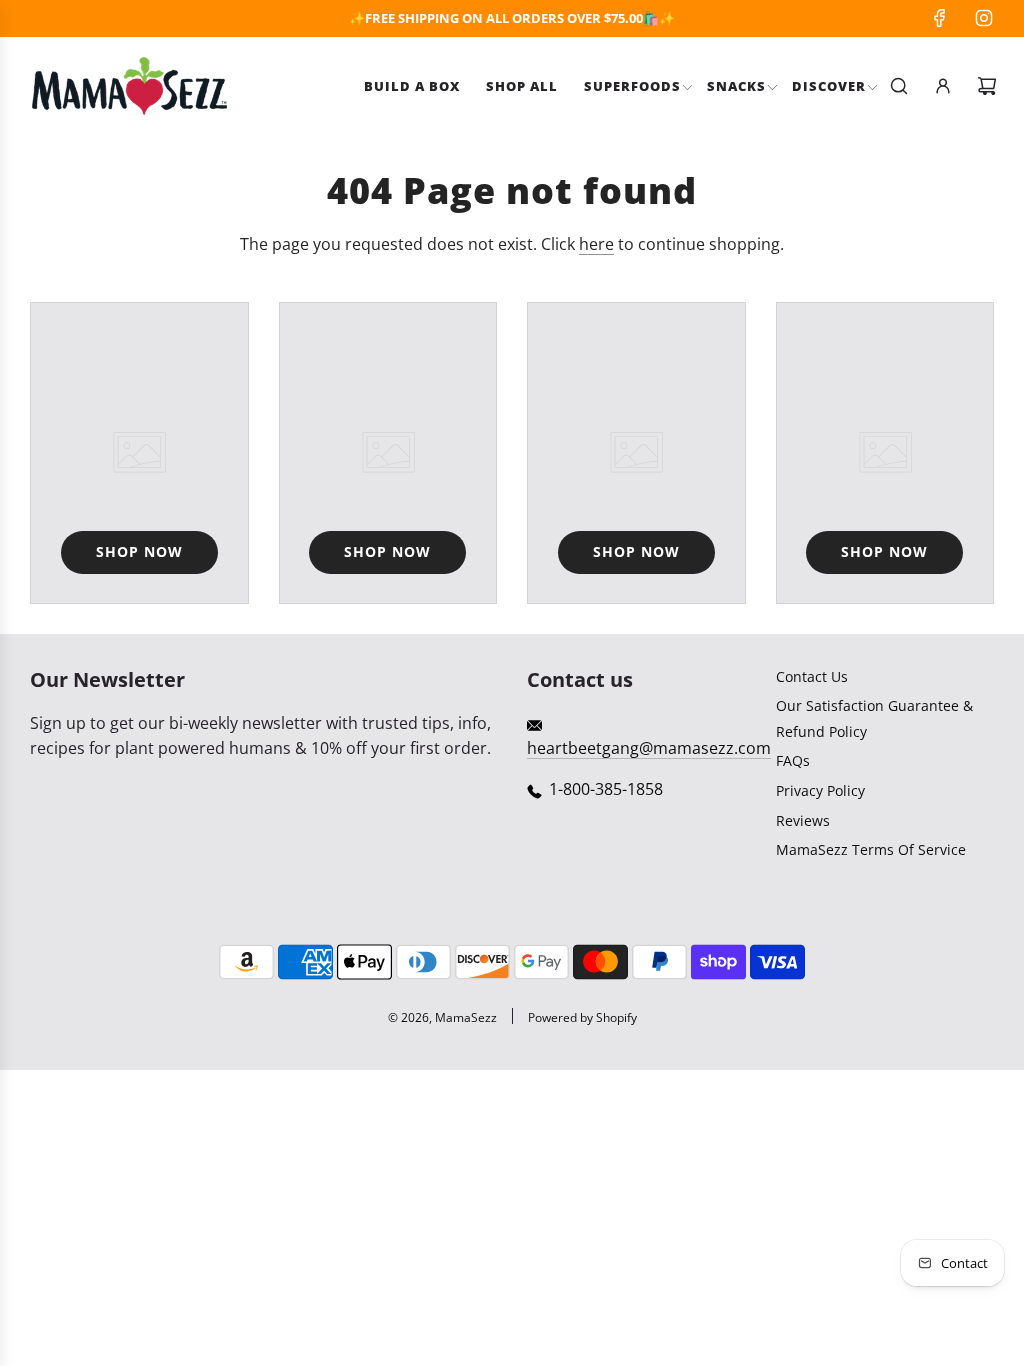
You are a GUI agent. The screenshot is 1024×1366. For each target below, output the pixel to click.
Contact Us (812, 676)
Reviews (803, 820)
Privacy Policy (820, 790)
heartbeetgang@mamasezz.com (649, 748)
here (596, 244)
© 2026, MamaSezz (442, 1017)
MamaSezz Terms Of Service (871, 849)
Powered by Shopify (582, 1017)
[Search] (899, 86)
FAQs (793, 760)
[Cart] (987, 86)
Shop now (139, 551)
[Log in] (943, 86)
